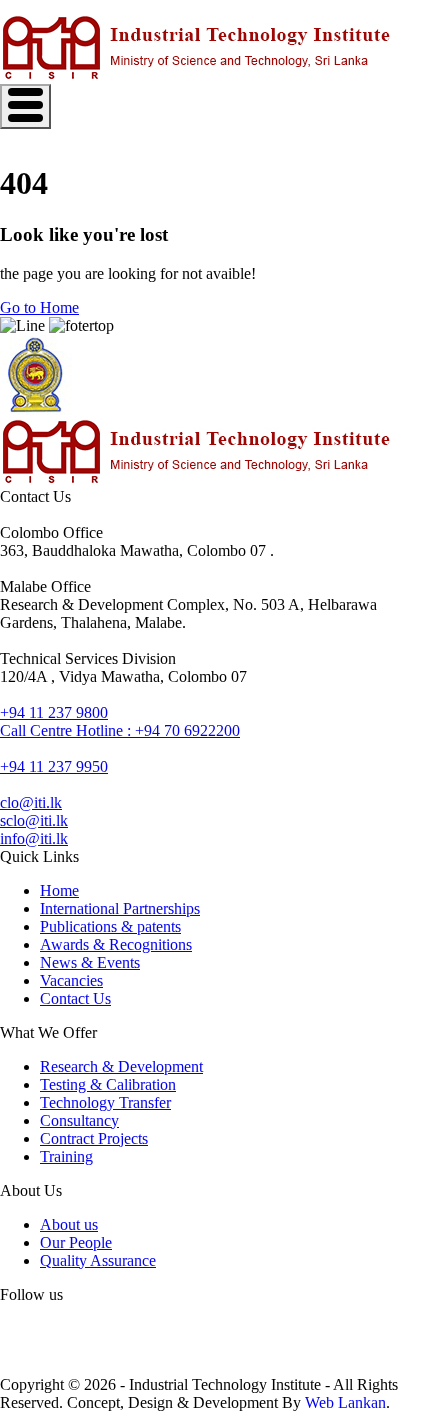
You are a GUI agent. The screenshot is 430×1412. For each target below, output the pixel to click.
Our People (76, 1242)
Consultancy (79, 1120)
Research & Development (121, 1066)
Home (59, 890)
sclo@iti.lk (34, 820)
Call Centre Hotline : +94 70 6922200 (120, 730)
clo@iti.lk (31, 802)
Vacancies (71, 980)
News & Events (90, 962)
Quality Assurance (98, 1260)
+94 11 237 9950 (54, 766)
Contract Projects (94, 1138)
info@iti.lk (34, 838)
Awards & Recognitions (116, 944)
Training (66, 1156)
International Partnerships (120, 908)
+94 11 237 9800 (54, 712)
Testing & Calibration (108, 1084)
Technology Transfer (105, 1102)
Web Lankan (345, 1402)
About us (69, 1224)
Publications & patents (110, 926)
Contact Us (75, 998)
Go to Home (39, 307)
